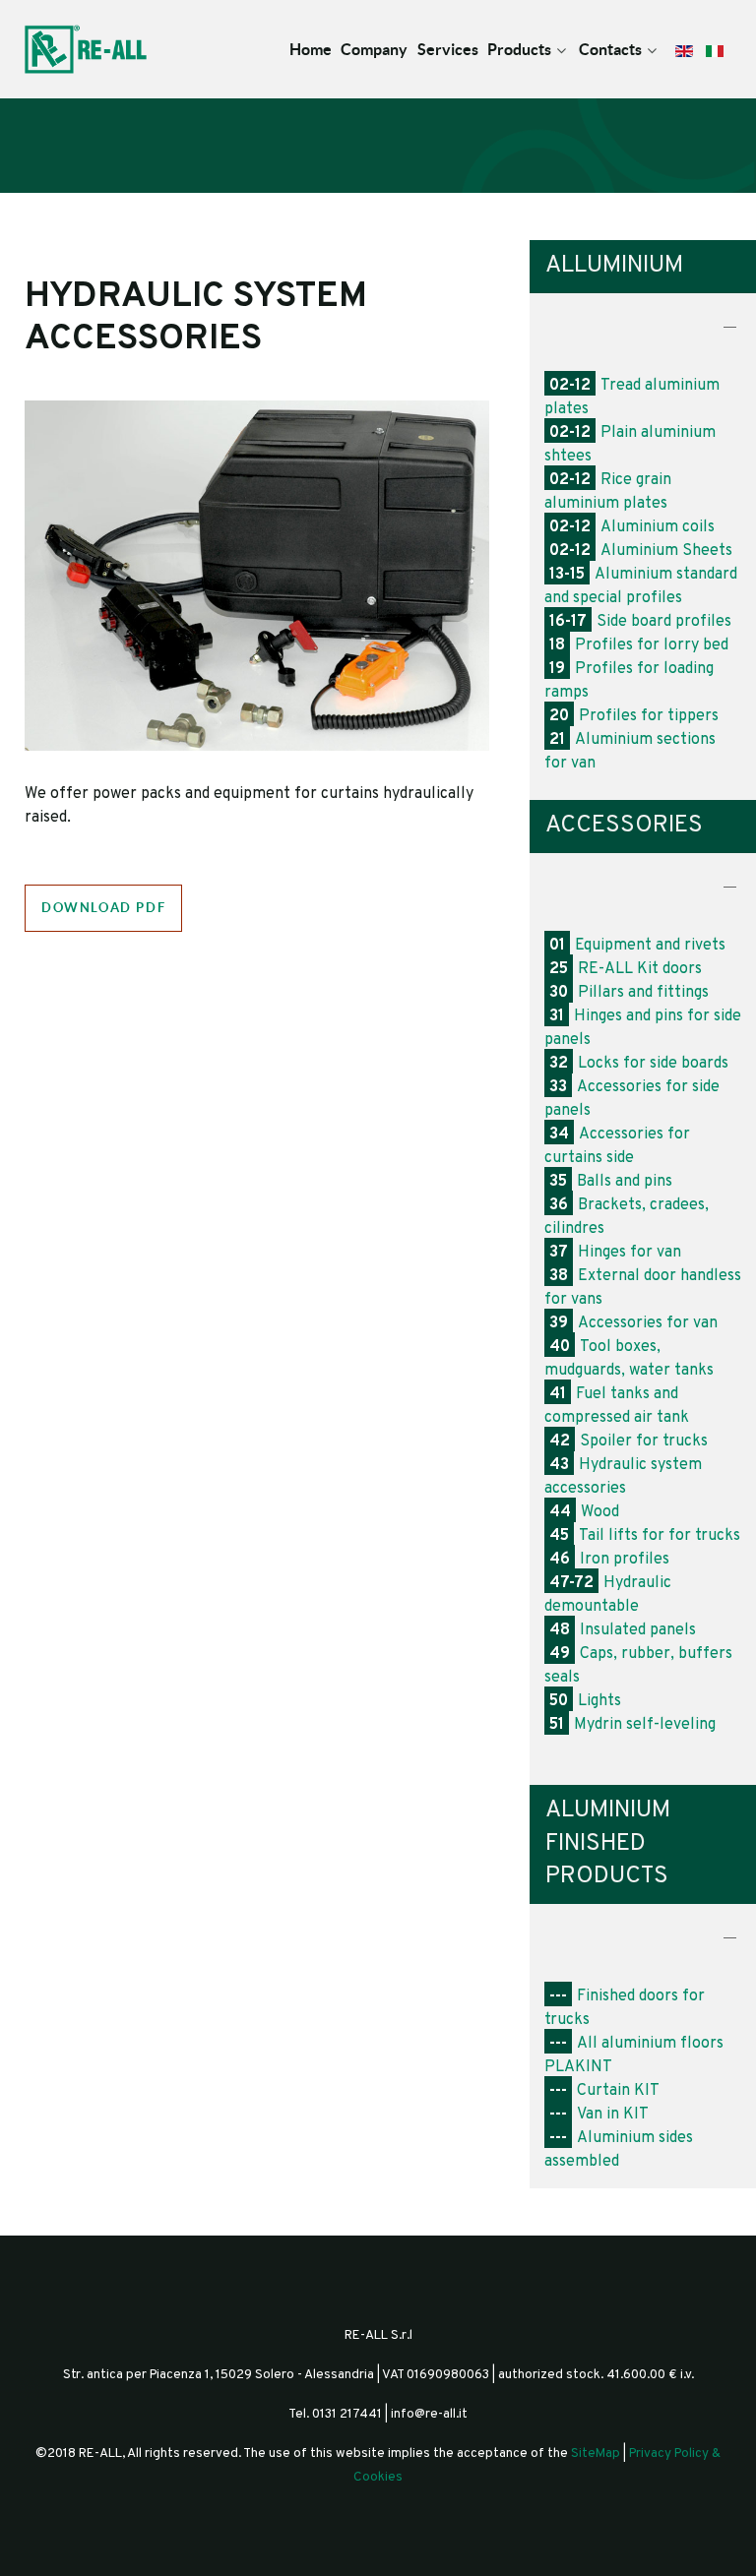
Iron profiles (609, 1560)
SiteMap (596, 2453)
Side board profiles (640, 622)
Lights (585, 1701)
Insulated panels (623, 1630)
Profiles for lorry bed (639, 645)
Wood (584, 1512)
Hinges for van (615, 1253)
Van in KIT (599, 2115)
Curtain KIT (604, 2091)
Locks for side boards (639, 1064)
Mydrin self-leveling (632, 1725)
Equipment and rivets (637, 946)
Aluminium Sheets (641, 551)
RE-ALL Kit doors (626, 969)
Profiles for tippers (634, 716)
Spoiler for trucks (629, 1441)
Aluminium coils (632, 527)
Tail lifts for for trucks (645, 1536)
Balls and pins (611, 1182)
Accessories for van (633, 1323)
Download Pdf (103, 908)
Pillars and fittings (629, 993)
